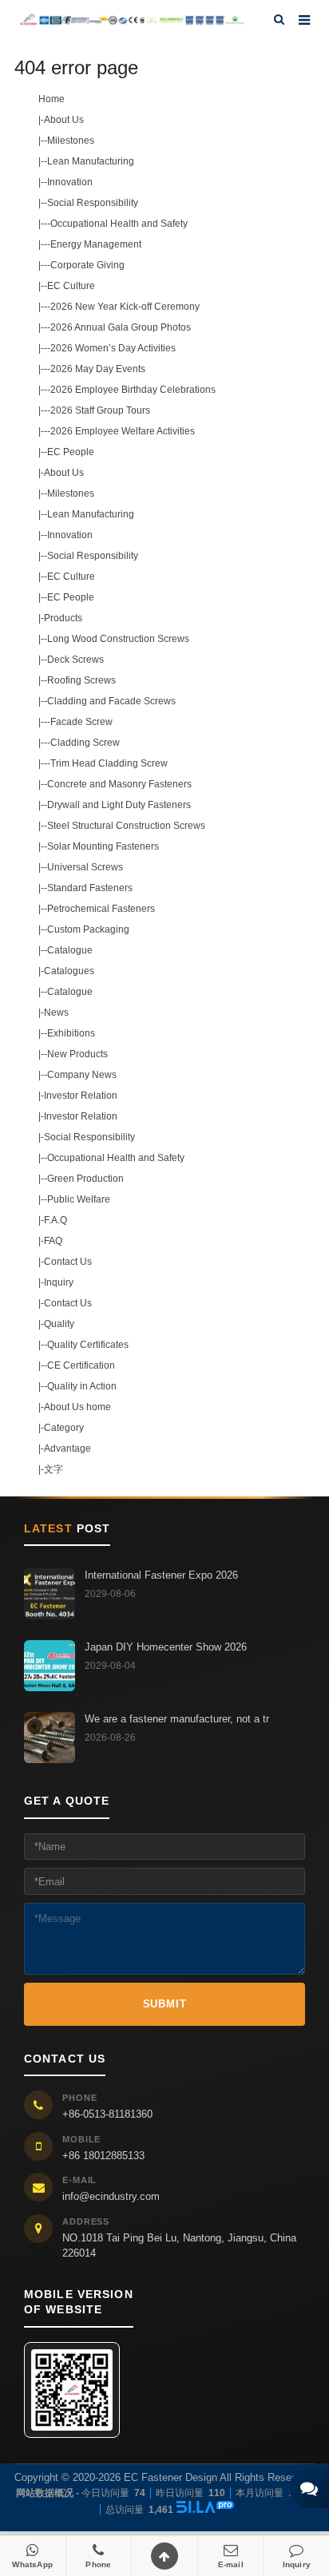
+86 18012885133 (103, 2156)
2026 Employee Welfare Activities (123, 431)
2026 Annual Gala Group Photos (121, 327)
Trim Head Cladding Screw (109, 763)
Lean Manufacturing (91, 161)
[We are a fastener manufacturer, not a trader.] (50, 1738)
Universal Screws (85, 867)
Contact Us (68, 1262)
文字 (54, 1469)
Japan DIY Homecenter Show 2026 (166, 1647)
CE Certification (81, 1365)
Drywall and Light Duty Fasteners (119, 805)
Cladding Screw (85, 743)
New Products (77, 1054)
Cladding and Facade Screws (111, 701)
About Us (64, 120)
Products (63, 618)
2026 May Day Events (98, 369)
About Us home (77, 1407)
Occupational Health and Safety (119, 224)
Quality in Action (82, 1386)
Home (52, 99)
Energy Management (96, 244)
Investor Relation (81, 1096)
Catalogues (69, 971)
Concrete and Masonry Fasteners (119, 784)
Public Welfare (79, 1199)
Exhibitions (71, 1033)
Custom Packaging (88, 929)
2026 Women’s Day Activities (113, 348)
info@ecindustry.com (111, 2196)
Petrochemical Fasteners (101, 909)
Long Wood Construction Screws (118, 639)
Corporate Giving (87, 265)
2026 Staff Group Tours (100, 410)
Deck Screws (75, 660)
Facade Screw (81, 722)
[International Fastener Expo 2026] (50, 1594)
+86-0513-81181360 (107, 2114)
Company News (82, 1075)
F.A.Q (55, 1220)
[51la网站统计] (205, 2509)
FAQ (53, 1241)
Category (64, 1428)
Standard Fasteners (90, 888)
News (56, 1013)
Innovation (70, 182)
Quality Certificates (88, 1345)
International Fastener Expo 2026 (161, 1575)
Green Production (85, 1179)
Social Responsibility (93, 203)
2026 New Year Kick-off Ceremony (125, 307)
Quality (59, 1324)
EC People (71, 452)
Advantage (67, 1449)
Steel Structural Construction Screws (126, 826)
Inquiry (59, 1282)
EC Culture (71, 286)
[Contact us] (309, 2488)
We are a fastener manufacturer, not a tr (177, 1719)
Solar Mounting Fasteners (103, 846)
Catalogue (70, 950)
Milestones (71, 141)
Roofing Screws (81, 680)
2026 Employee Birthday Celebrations (133, 390)
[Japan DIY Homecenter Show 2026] (50, 1666)
